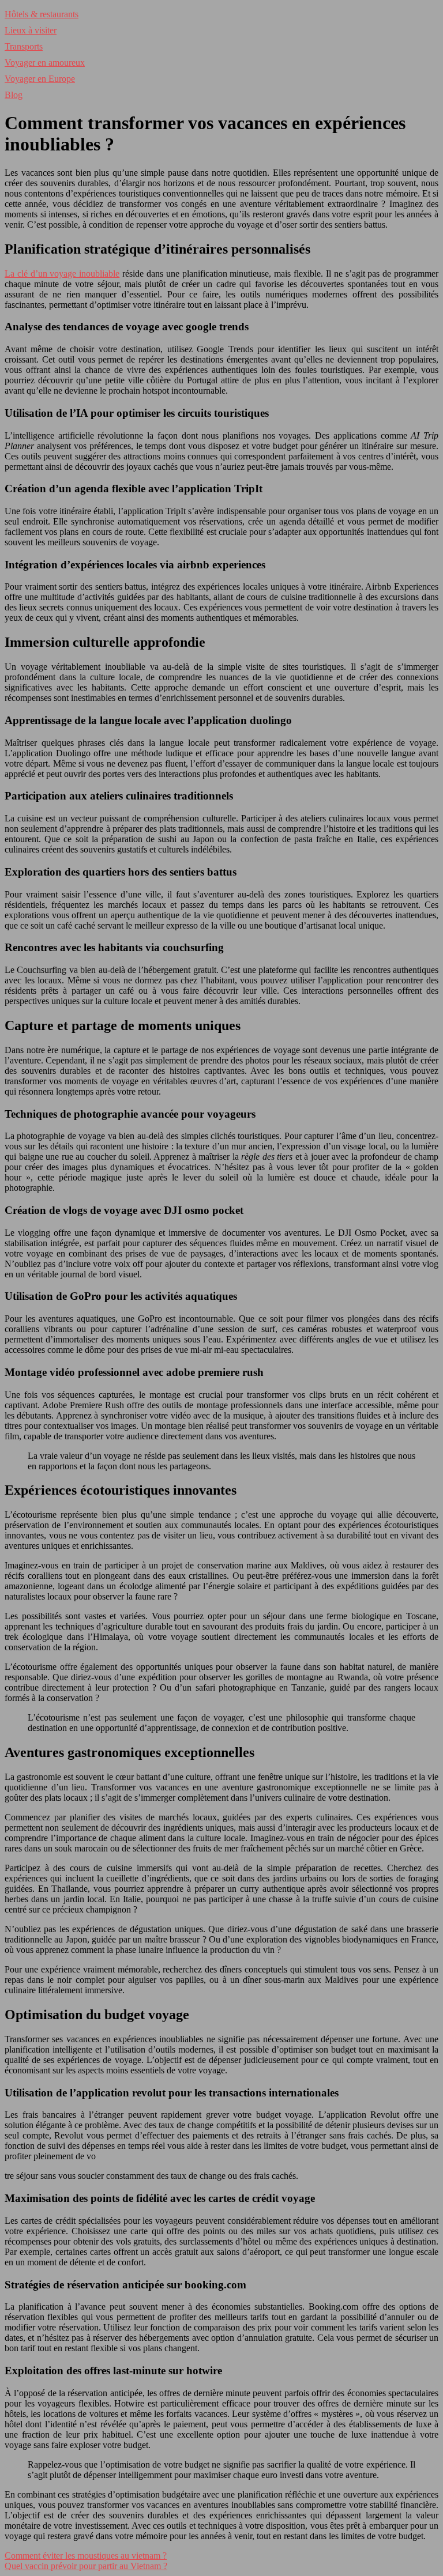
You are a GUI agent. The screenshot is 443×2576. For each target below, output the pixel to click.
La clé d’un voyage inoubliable (62, 274)
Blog (14, 95)
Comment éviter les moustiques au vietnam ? (86, 2556)
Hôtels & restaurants (42, 14)
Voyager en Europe (40, 79)
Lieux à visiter (31, 30)
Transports (24, 46)
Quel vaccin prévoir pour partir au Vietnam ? (86, 2566)
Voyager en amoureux (45, 63)
